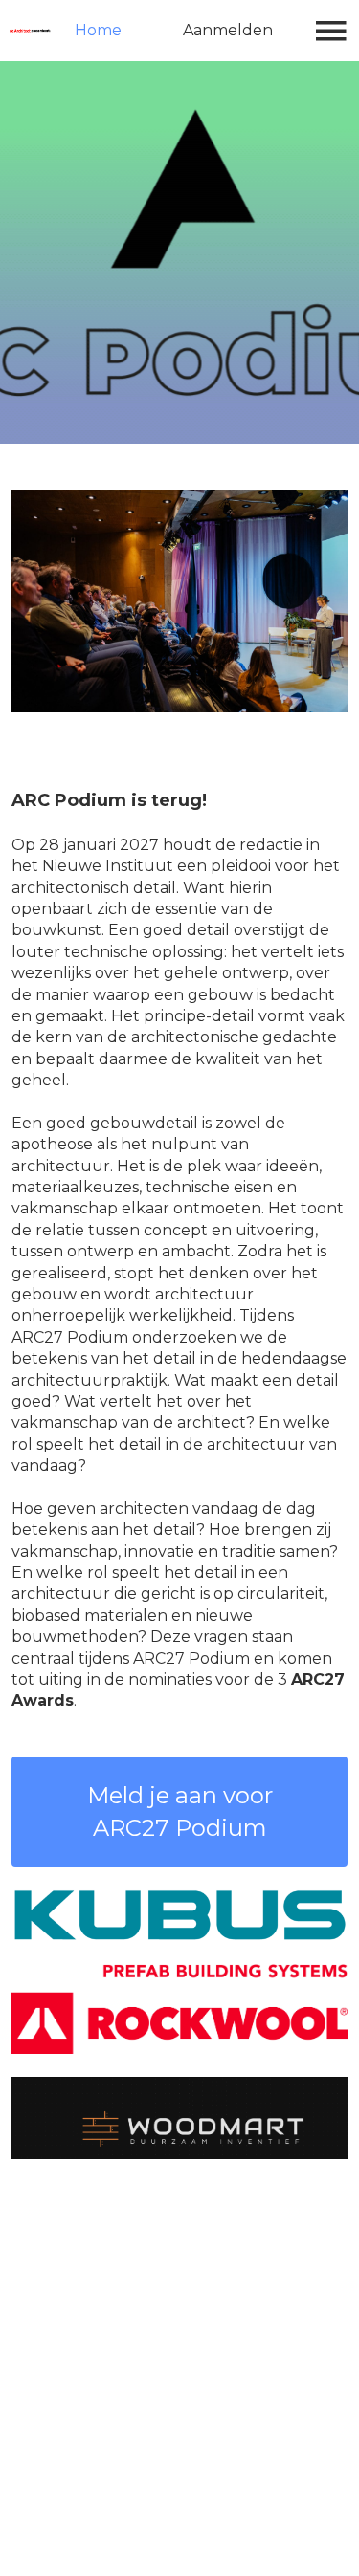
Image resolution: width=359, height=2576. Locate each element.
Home (98, 30)
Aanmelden (228, 30)
